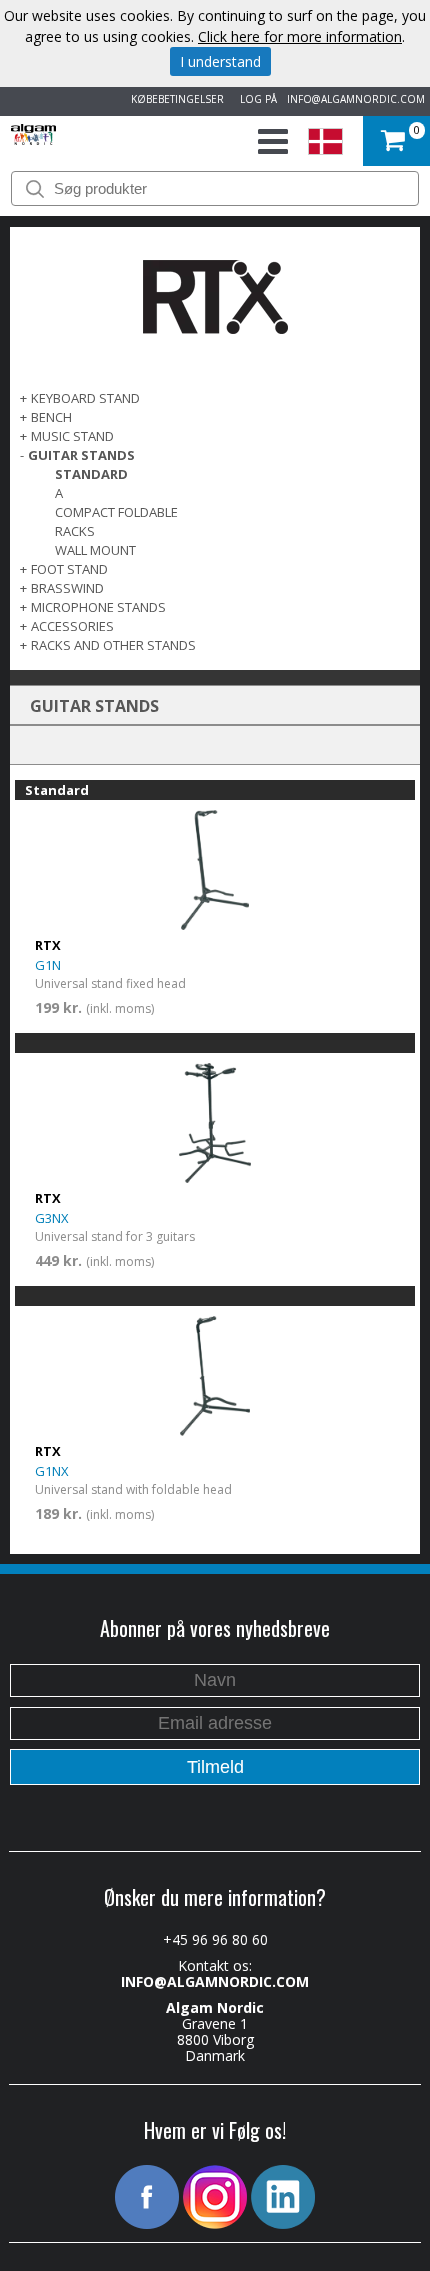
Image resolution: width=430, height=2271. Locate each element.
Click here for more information (300, 36)
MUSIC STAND (72, 436)
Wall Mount (95, 550)
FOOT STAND (69, 569)
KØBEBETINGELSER (174, 99)
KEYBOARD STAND (85, 398)
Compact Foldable (116, 512)
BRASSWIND (67, 588)
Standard (91, 474)
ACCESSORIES (72, 626)
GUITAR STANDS (81, 455)
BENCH (51, 417)
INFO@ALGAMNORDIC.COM (356, 99)
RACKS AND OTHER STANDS (113, 645)
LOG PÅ (255, 99)
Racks (75, 531)
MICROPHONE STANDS (98, 607)
